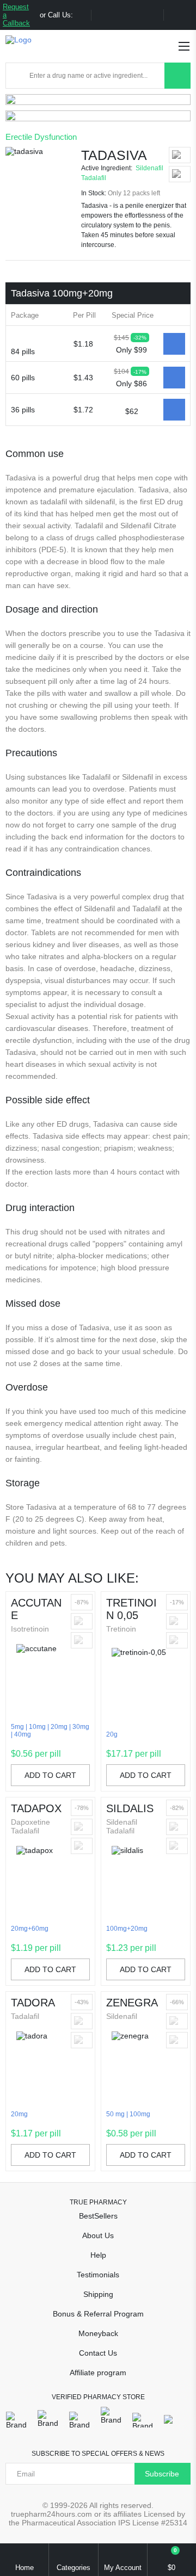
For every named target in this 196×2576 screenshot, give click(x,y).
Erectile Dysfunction (41, 137)
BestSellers (98, 2216)
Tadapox (36, 1808)
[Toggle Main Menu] (184, 46)
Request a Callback (16, 15)
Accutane (36, 1609)
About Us (98, 2235)
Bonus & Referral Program (98, 2314)
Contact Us (98, 2353)
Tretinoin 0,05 (131, 1609)
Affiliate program (98, 2373)
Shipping (98, 2294)
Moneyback (98, 2333)
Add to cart (50, 1775)
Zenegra (132, 2003)
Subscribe (162, 2474)
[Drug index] (17, 76)
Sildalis (130, 1808)
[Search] (177, 76)
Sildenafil (149, 168)
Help (98, 2255)
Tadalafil (94, 178)
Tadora (33, 2003)
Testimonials (98, 2275)
